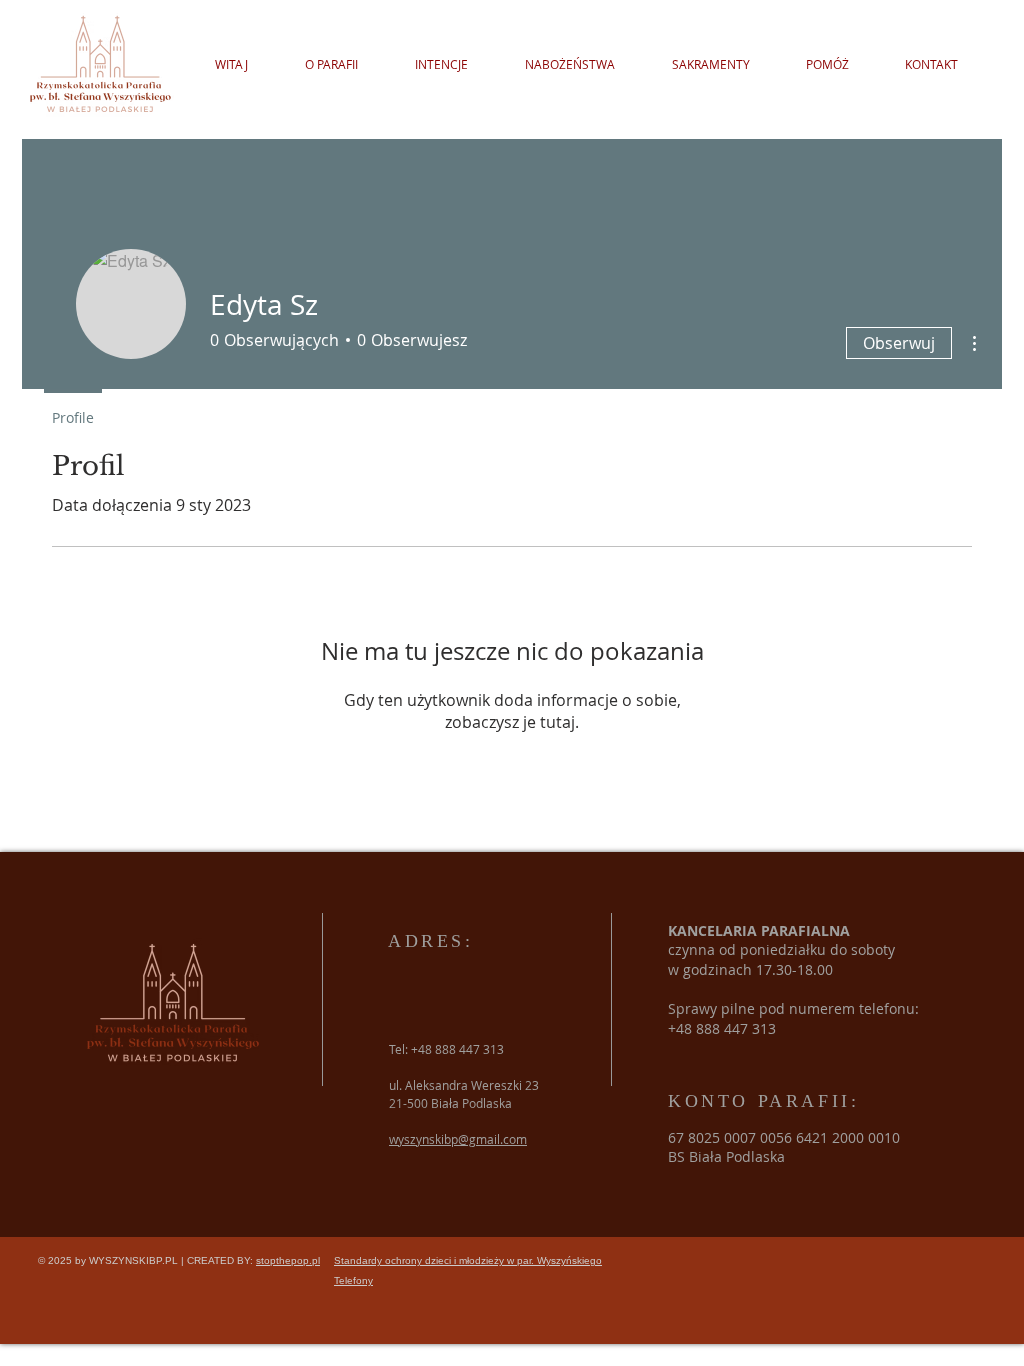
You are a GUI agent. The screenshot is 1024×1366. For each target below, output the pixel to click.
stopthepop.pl (288, 1260)
